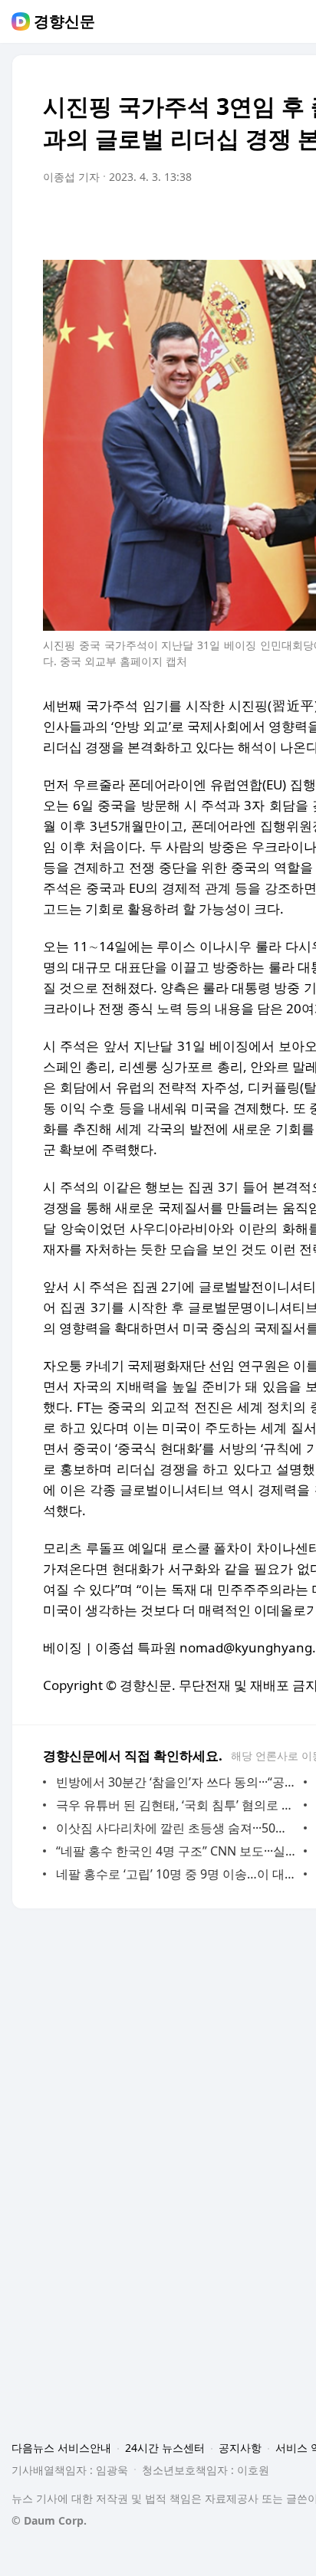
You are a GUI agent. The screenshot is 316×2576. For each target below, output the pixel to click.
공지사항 (240, 2448)
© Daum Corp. (49, 2520)
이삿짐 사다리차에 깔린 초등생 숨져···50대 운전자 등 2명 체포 (176, 1828)
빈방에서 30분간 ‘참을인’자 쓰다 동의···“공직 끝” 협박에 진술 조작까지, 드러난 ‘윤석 (176, 1782)
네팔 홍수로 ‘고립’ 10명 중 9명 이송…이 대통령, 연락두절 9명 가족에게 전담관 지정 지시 (176, 1874)
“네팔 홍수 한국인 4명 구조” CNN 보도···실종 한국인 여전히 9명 (176, 1851)
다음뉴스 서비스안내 (61, 2448)
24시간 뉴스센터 (165, 2448)
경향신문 (64, 21)
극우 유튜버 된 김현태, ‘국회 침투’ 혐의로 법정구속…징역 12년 (176, 1805)
